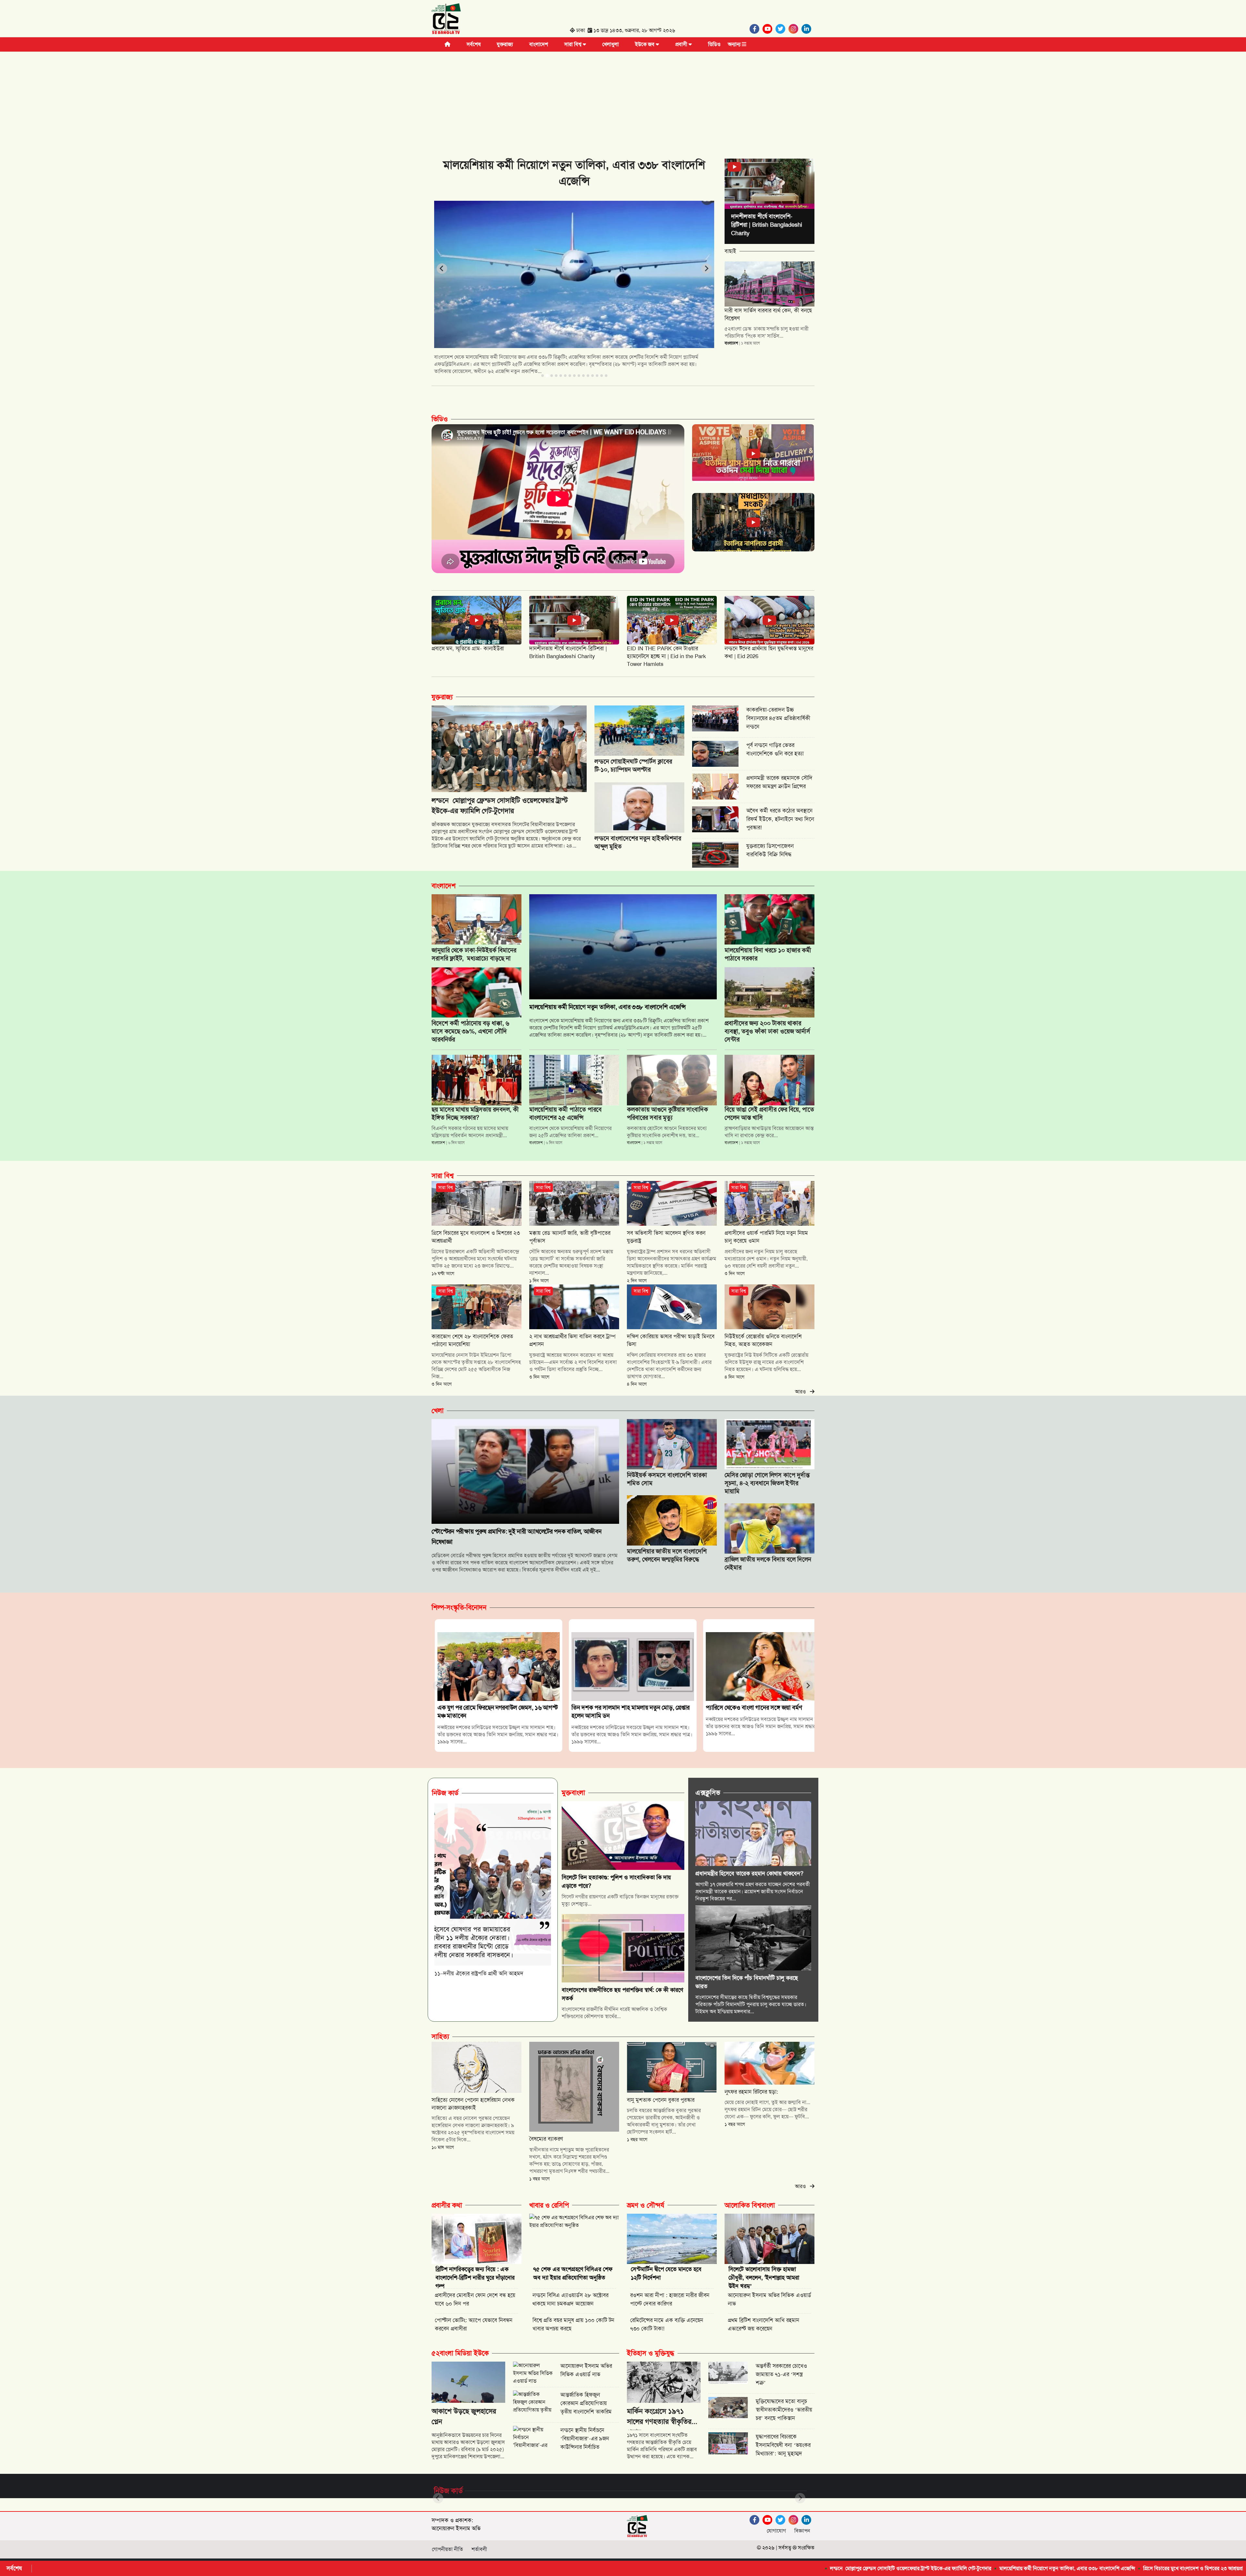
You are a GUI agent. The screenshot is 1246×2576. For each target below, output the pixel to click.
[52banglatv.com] (446, 20)
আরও (802, 1392)
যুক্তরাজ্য (505, 44)
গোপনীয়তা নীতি (447, 2549)
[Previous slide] (442, 269)
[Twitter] (782, 29)
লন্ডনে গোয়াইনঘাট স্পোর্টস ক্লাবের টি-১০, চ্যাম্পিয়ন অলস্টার (1054, 2568)
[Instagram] (795, 29)
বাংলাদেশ (539, 44)
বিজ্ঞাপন (802, 2531)
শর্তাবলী (479, 2549)
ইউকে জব (645, 44)
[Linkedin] (808, 29)
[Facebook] (756, 29)
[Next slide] (706, 269)
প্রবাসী (682, 44)
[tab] (543, 376)
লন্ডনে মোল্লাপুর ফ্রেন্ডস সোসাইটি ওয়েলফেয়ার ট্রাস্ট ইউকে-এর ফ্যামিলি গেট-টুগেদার (651, 2568)
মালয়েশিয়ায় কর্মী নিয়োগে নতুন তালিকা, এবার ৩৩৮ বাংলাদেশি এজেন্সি (808, 2568)
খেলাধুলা (611, 44)
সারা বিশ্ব (574, 44)
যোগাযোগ (776, 2531)
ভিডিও (714, 44)
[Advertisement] (623, 100)
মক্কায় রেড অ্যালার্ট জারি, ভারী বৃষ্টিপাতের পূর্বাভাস (1166, 2568)
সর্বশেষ (474, 44)
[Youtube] (769, 29)
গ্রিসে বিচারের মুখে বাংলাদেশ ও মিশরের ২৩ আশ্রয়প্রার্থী (936, 2568)
